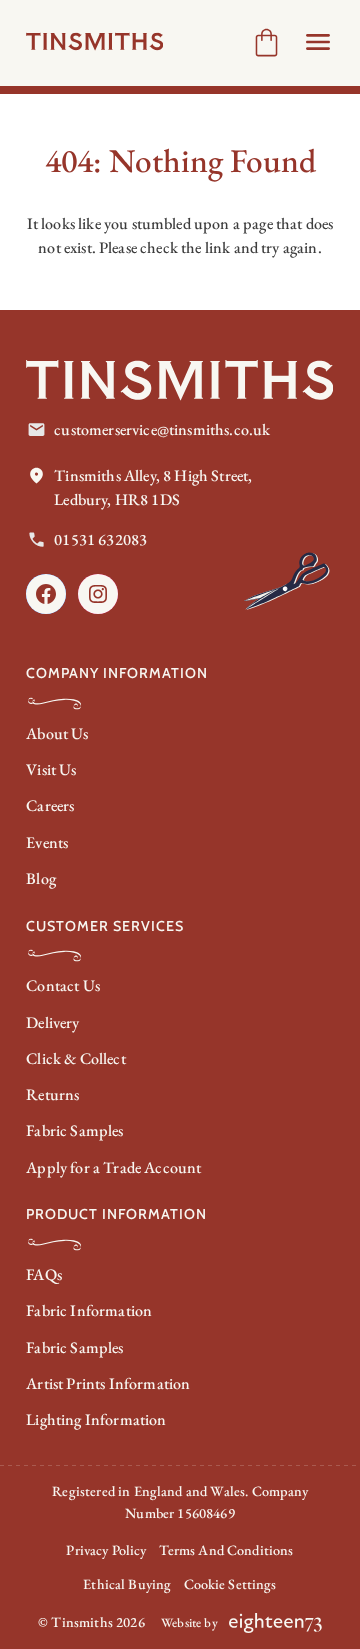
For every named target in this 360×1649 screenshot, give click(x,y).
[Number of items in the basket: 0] (266, 42)
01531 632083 (100, 539)
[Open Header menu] (318, 42)
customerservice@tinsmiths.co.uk (162, 429)
